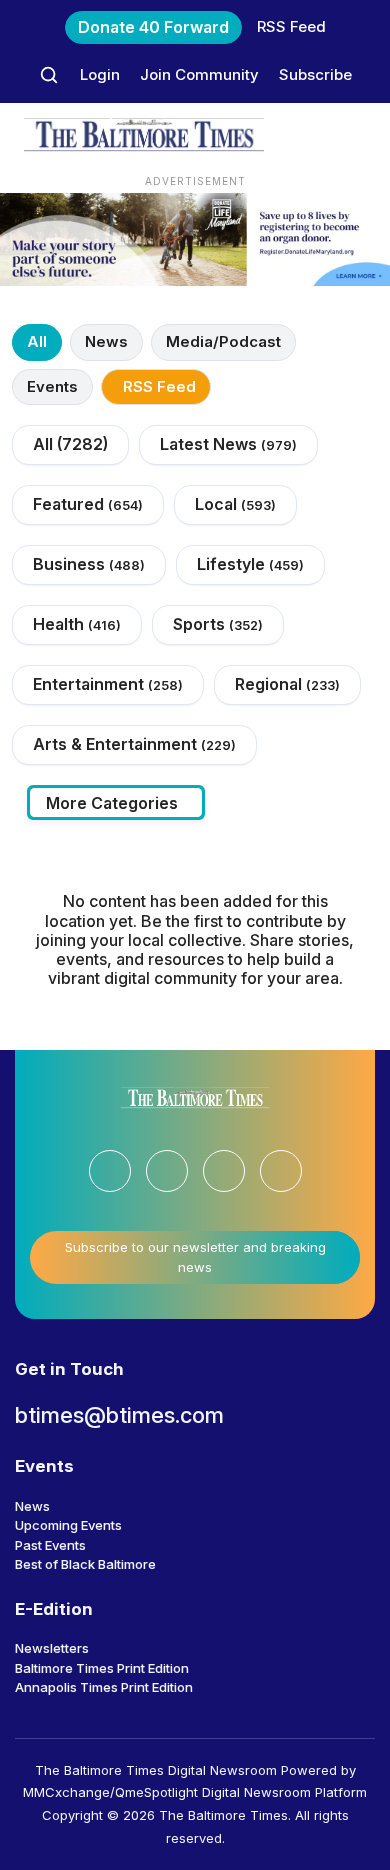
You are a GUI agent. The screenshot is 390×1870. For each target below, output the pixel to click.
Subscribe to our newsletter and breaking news (195, 1257)
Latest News (228, 444)
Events (52, 386)
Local (235, 504)
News (106, 341)
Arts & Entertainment (134, 744)
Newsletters (52, 1648)
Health (77, 624)
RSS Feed (291, 26)
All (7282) (70, 444)
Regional (287, 684)
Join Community (199, 74)
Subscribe (315, 74)
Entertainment (108, 684)
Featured (88, 504)
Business (89, 564)
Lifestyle (250, 564)
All (37, 341)
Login (100, 74)
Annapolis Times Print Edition (104, 1687)
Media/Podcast (223, 341)
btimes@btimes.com (119, 1415)
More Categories (112, 803)
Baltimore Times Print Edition (102, 1668)
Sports (218, 624)
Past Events (50, 1545)
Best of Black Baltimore (85, 1564)
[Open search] (49, 75)
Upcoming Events (68, 1525)
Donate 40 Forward (153, 27)
